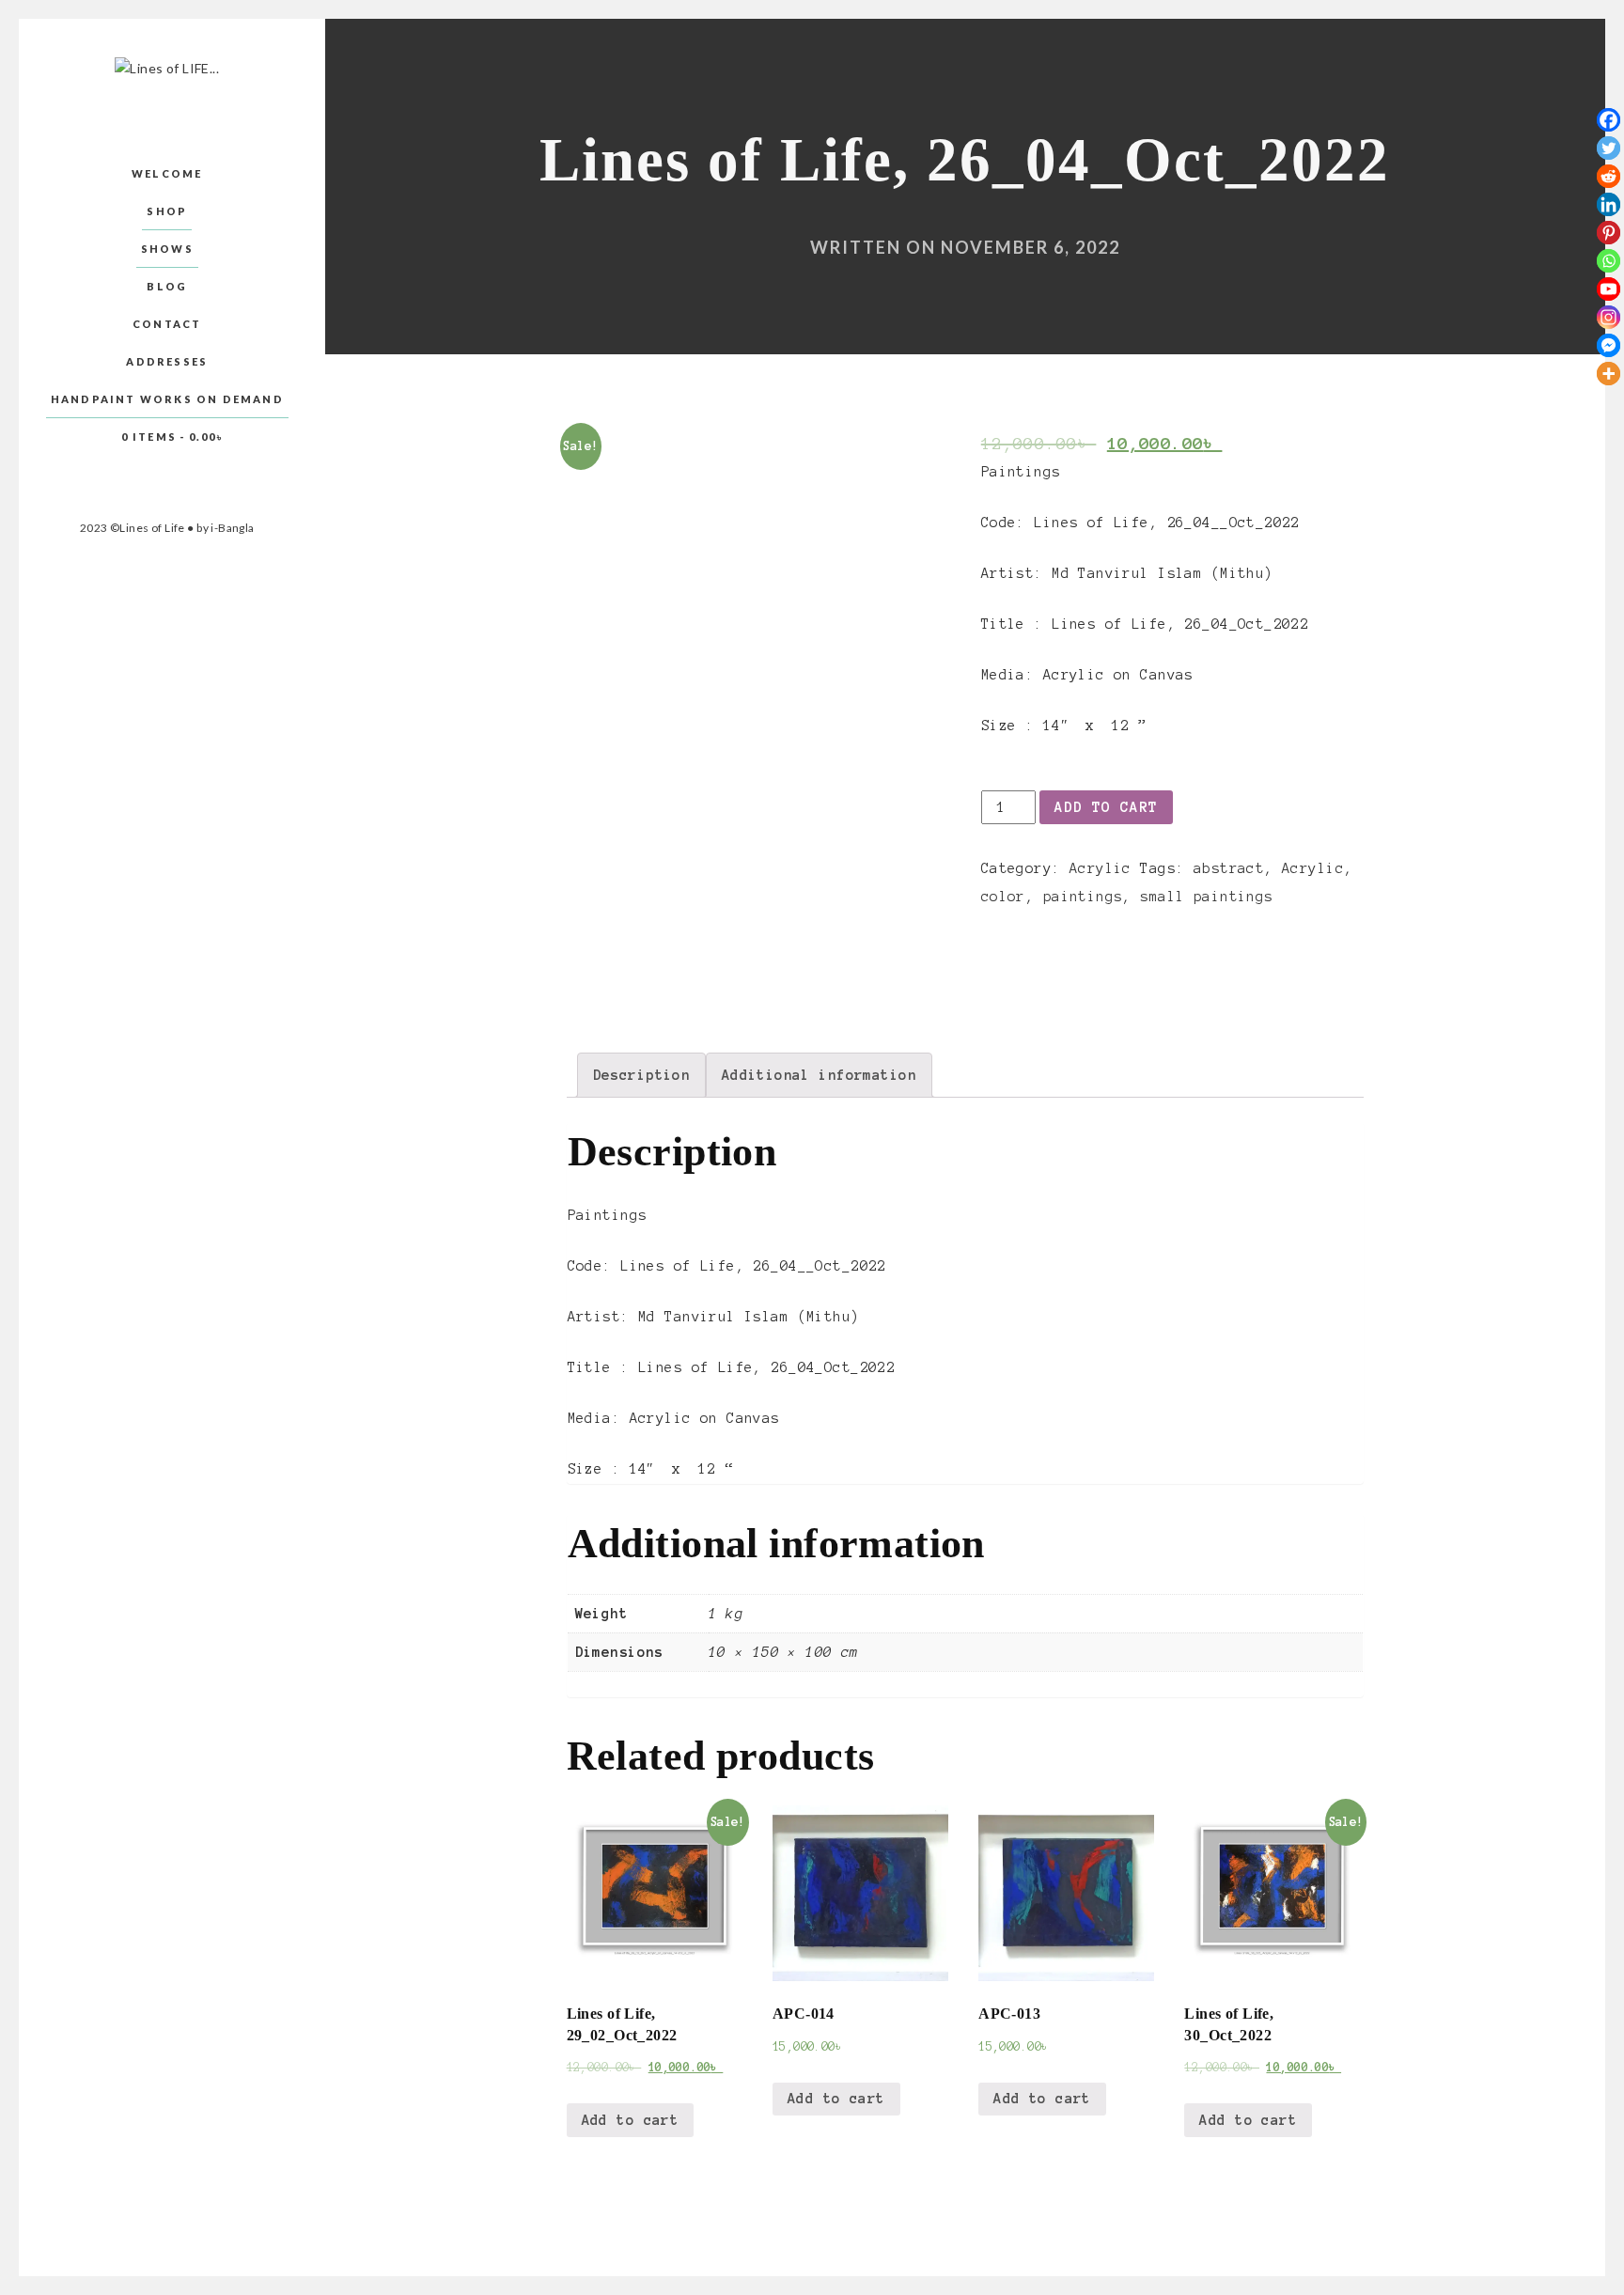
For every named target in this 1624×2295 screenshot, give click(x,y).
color (1003, 897)
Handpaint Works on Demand (167, 399)
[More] (1608, 374)
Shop (167, 211)
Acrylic (1101, 868)
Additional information (819, 1075)
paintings (1083, 897)
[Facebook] (1608, 120)
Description (642, 1075)
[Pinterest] (1608, 233)
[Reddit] (1608, 176)
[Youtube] (1608, 289)
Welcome (167, 173)
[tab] (642, 1075)
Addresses (167, 361)
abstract (1229, 868)
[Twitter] (1608, 148)
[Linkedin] (1608, 204)
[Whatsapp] (1608, 261)
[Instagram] (1608, 317)
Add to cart (1106, 807)
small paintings (1206, 897)
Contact (167, 324)
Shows (167, 249)
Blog (167, 286)
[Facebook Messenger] (1608, 345)
